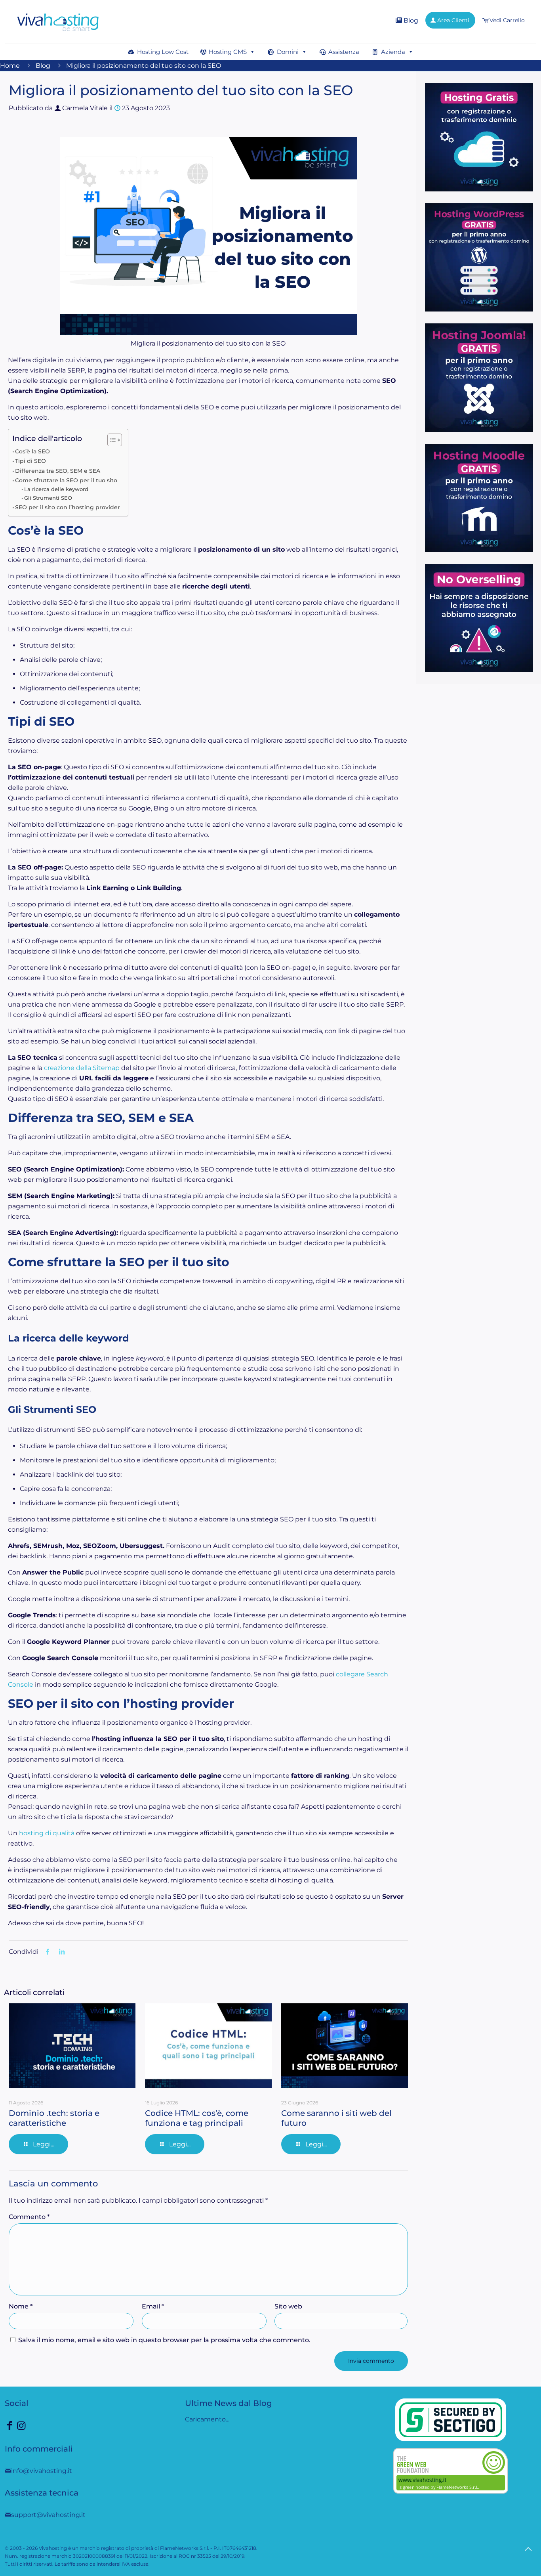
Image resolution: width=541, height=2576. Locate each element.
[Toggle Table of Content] (111, 440)
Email (153, 2306)
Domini (288, 52)
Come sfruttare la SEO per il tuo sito (66, 480)
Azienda (393, 52)
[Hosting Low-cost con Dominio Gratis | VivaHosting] (58, 22)
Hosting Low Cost (163, 52)
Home (10, 66)
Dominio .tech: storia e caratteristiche (54, 2118)
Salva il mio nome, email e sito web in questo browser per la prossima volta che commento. (164, 2340)
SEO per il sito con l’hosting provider (68, 507)
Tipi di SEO (30, 461)
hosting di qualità (47, 1833)
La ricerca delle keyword (56, 489)
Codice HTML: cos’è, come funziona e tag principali (197, 2118)
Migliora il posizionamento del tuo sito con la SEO (144, 66)
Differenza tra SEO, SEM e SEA (58, 471)
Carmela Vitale (85, 108)
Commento (29, 2217)
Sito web (288, 2306)
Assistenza (344, 52)
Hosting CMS (228, 52)
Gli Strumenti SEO (48, 498)
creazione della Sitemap (82, 1068)
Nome (21, 2306)
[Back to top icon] (528, 2549)
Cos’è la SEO (32, 451)
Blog (410, 20)
